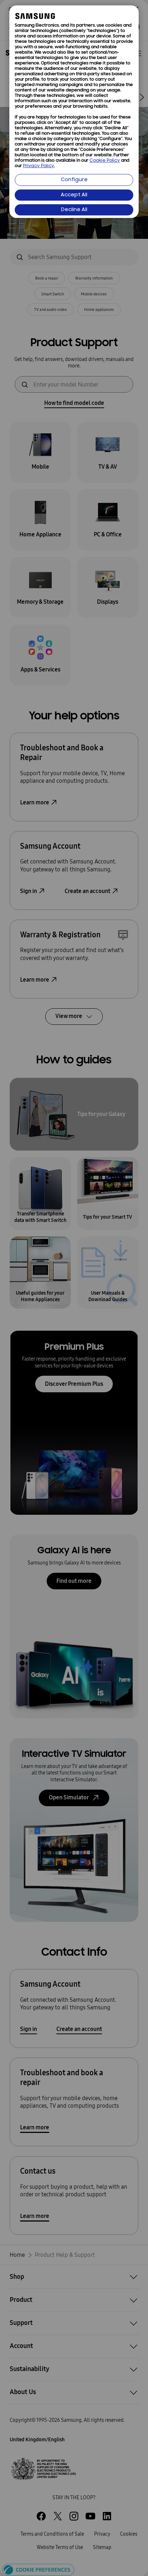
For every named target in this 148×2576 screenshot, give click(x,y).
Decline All (74, 210)
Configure (74, 180)
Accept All (74, 195)
